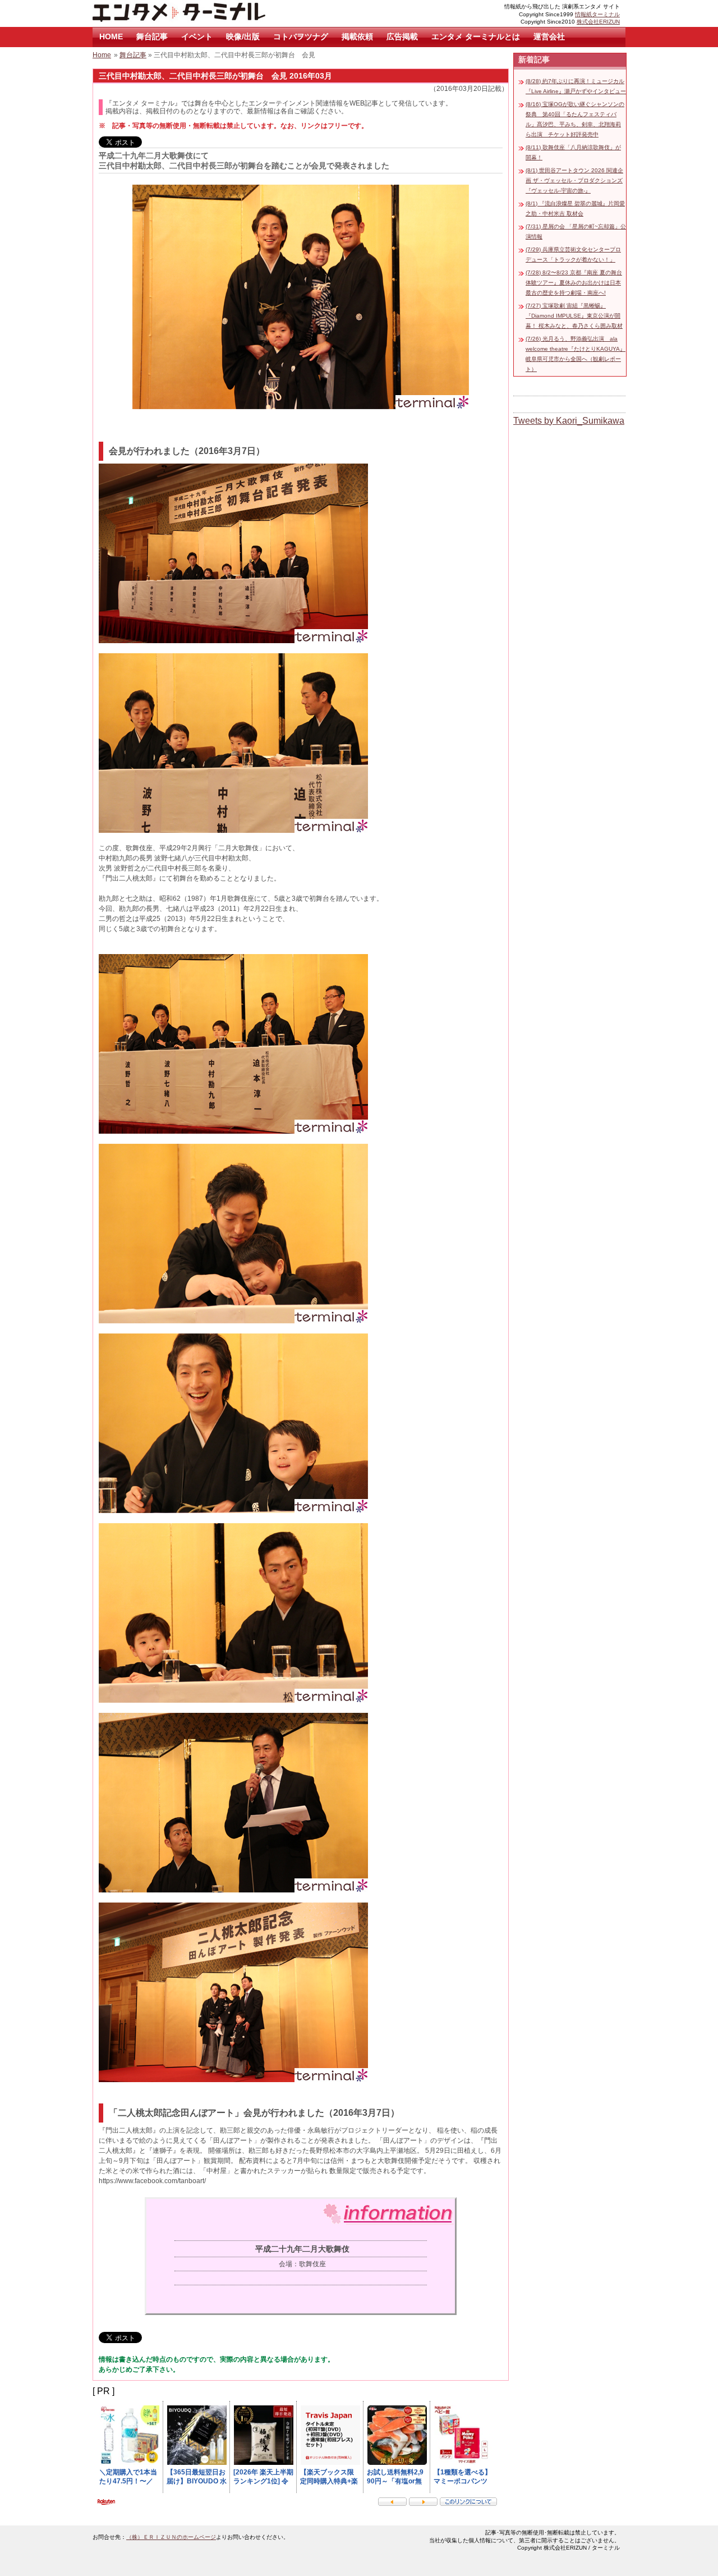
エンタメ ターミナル (205, 13)
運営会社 (549, 36)
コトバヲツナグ (301, 36)
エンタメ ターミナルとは (476, 36)
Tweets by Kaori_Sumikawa (569, 421)
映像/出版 (243, 36)
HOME (111, 36)
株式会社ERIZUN (598, 22)
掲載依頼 (357, 36)
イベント (197, 36)
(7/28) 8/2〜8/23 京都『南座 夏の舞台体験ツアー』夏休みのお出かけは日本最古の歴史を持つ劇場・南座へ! (574, 283)
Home (102, 55)
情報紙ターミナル (597, 14)
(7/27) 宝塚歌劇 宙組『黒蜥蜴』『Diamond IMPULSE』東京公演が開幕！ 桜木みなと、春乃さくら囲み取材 (574, 316)
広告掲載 (402, 36)
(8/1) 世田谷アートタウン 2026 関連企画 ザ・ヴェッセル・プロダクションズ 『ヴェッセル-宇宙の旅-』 (574, 180)
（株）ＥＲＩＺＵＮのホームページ (171, 2537)
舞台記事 (152, 36)
